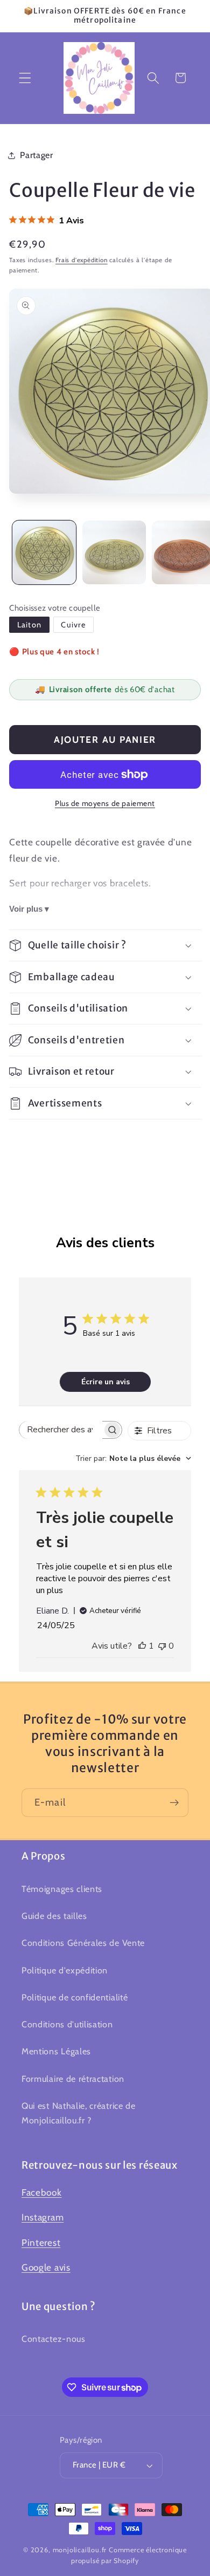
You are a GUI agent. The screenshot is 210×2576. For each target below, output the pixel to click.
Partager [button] (37, 155)
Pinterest (41, 2242)
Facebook (42, 2192)
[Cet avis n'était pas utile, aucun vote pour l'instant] (162, 1646)
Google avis (46, 2267)
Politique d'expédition (65, 1970)
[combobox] (133, 1458)
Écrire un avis (106, 1382)
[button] (25, 78)
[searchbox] (61, 1430)
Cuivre (73, 625)
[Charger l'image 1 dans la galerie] (44, 552)
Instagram (43, 2217)
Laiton (29, 625)
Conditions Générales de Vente (83, 1943)
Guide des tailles (54, 1916)
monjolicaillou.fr (80, 2550)
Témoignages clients (62, 1889)
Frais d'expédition (82, 260)
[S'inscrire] (174, 1803)
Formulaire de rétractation (73, 2079)
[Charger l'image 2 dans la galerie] (114, 552)
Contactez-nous (54, 2339)
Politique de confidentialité (75, 1997)
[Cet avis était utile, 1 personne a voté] (142, 1646)
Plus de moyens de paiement (105, 803)
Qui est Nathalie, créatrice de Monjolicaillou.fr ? (79, 2113)
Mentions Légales (56, 2051)
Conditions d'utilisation (67, 2024)
